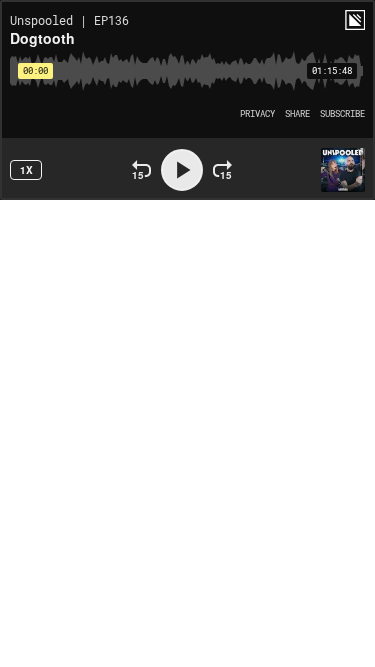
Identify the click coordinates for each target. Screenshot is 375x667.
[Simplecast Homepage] (355, 20)
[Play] (182, 170)
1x (26, 170)
